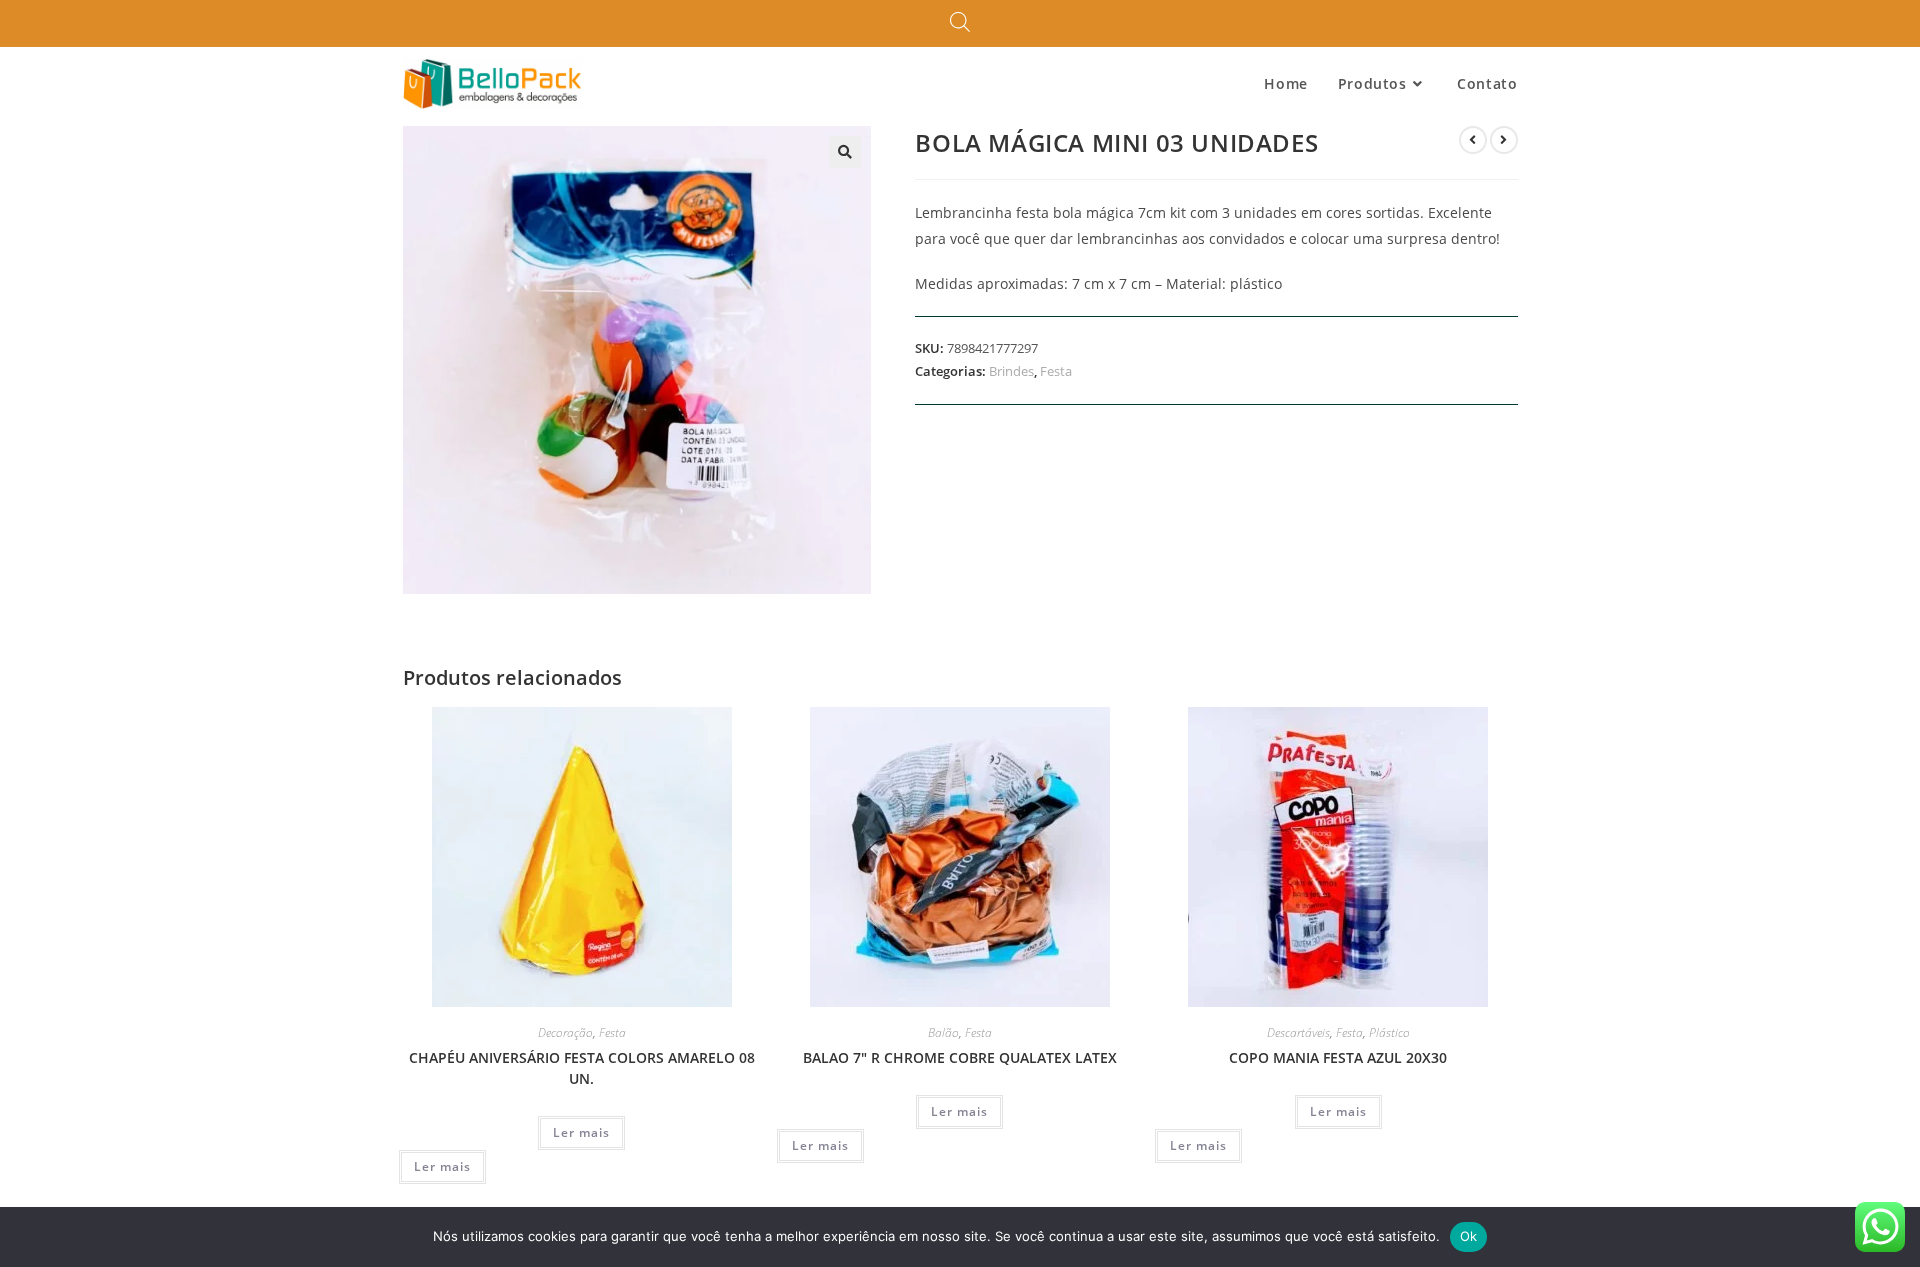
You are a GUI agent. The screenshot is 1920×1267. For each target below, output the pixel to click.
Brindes (1011, 371)
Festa (1056, 371)
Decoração (565, 1032)
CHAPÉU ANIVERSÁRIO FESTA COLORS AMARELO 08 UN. (582, 1068)
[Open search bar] (960, 23)
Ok (1469, 1236)
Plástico (1389, 1032)
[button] (845, 152)
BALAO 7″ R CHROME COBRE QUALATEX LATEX (960, 1057)
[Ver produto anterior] (1473, 140)
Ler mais (581, 1132)
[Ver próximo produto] (1504, 140)
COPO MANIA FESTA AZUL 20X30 (1338, 1057)
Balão (943, 1032)
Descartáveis (1298, 1032)
